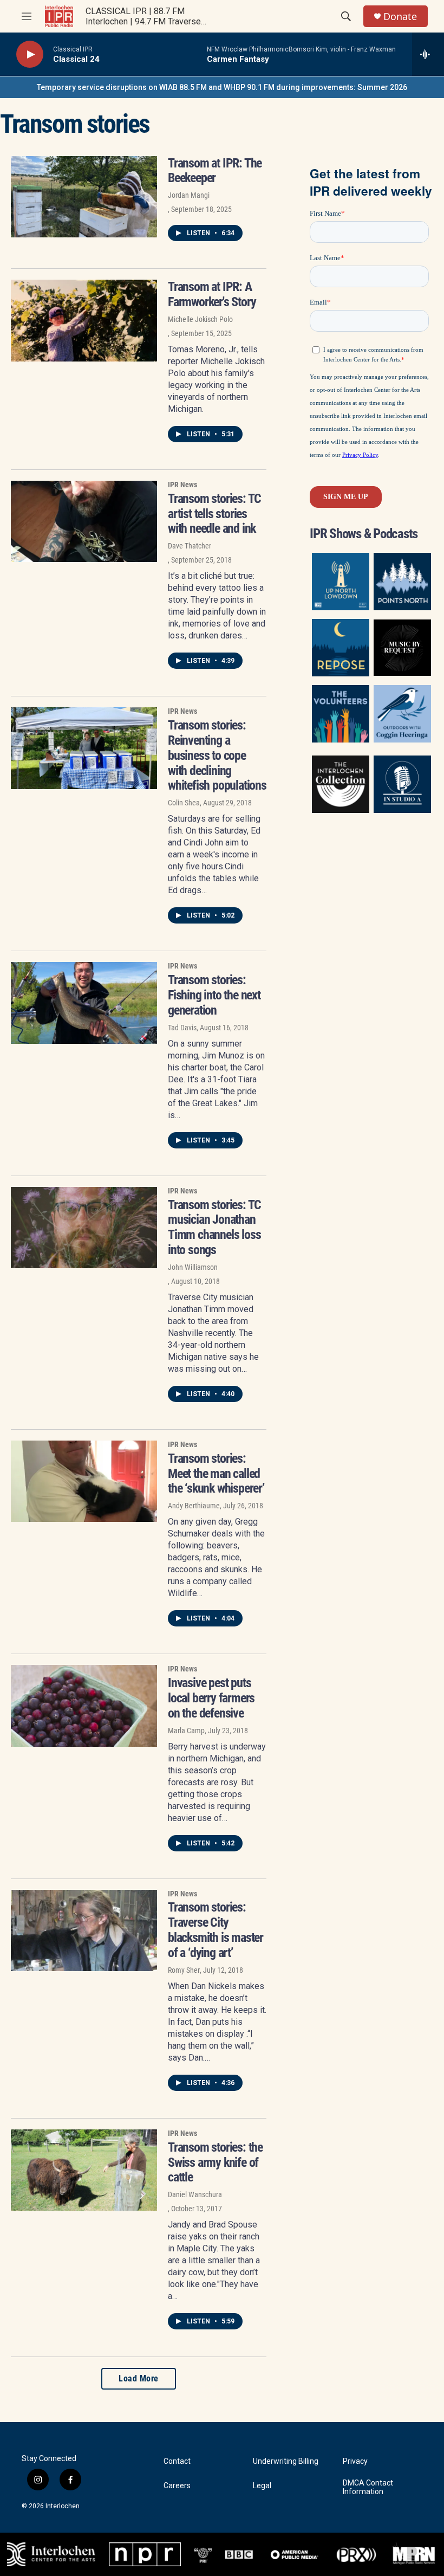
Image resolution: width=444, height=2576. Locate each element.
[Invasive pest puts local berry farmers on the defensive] (84, 1706)
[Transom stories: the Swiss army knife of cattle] (84, 2170)
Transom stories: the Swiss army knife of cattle (215, 2162)
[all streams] (428, 54)
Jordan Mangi (189, 195)
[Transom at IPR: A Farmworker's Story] (84, 320)
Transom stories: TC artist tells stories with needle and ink (214, 514)
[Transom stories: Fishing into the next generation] (84, 1003)
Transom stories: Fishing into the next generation (214, 995)
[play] (30, 54)
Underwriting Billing (286, 2461)
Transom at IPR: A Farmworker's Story (212, 294)
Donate (400, 17)
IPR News (182, 485)
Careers (177, 2486)
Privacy (355, 2461)
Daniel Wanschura (195, 2194)
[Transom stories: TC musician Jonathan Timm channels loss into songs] (84, 1228)
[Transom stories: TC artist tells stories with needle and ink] (84, 521)
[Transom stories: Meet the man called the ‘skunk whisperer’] (84, 1481)
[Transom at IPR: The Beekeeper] (84, 197)
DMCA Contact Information (368, 2487)
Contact (177, 2461)
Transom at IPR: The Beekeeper (215, 171)
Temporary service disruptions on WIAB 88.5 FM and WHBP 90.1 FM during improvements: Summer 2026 (222, 87)
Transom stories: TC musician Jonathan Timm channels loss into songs (214, 1227)
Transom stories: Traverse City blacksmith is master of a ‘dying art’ (216, 1930)
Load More (139, 2378)
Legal (262, 2486)
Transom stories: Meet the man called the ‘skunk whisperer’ (216, 1474)
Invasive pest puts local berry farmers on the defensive (211, 1698)
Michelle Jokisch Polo (200, 319)
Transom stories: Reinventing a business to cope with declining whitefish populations (217, 755)
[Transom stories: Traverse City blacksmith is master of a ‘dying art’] (84, 1931)
